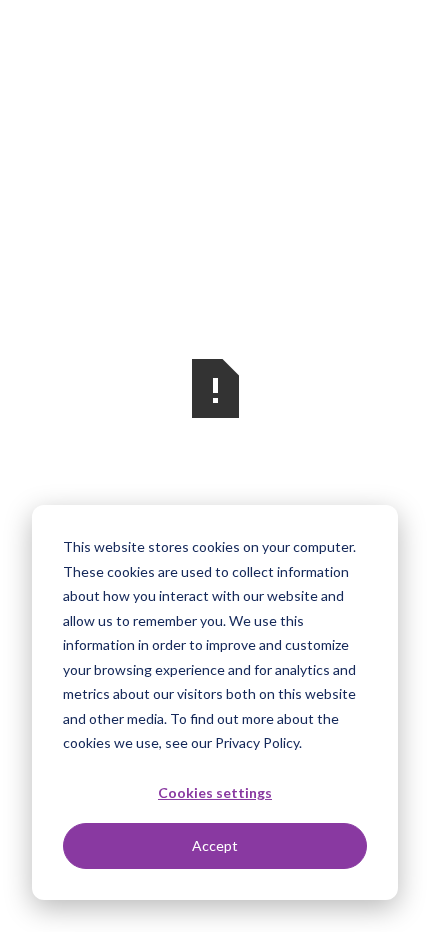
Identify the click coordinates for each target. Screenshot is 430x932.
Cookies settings (215, 792)
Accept (215, 845)
